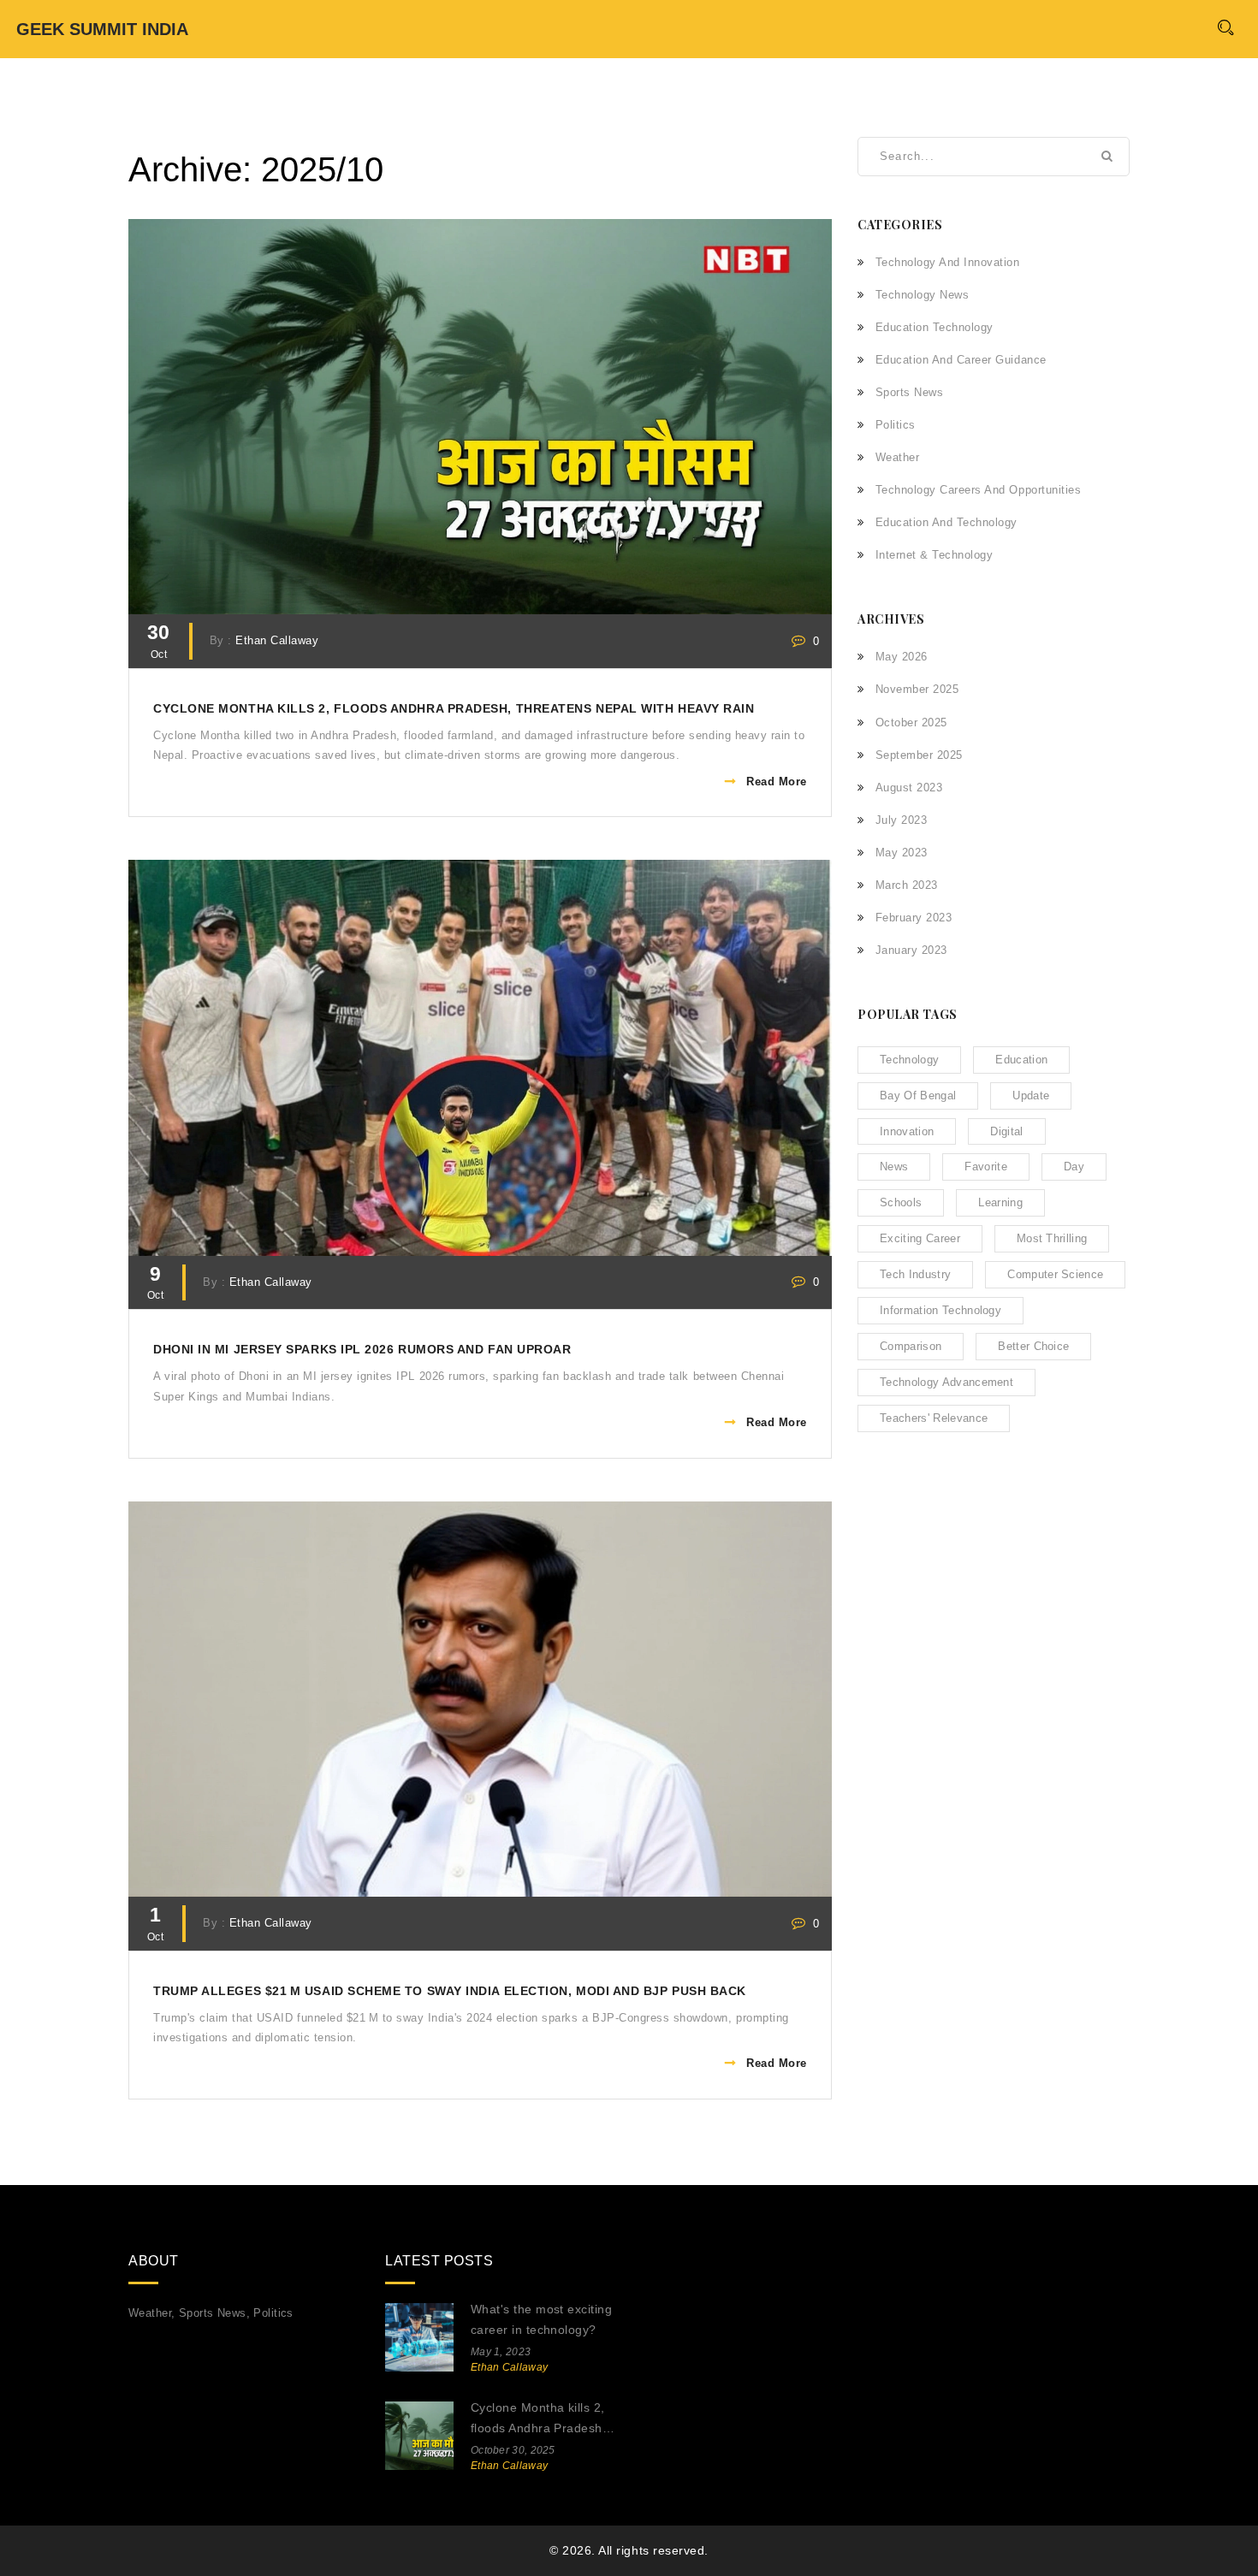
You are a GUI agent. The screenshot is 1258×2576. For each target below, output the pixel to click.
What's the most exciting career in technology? (541, 2319)
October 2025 (911, 722)
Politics (896, 425)
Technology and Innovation (948, 262)
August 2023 (909, 788)
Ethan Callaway (277, 641)
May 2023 (902, 853)
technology (909, 1060)
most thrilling (1052, 1238)
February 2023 (914, 918)
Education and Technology (946, 522)
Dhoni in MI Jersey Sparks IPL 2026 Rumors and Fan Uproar (362, 1350)
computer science (1055, 1274)
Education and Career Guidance (961, 360)
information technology (941, 1310)
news (894, 1167)
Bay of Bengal (918, 1096)
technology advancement (946, 1382)
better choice (1033, 1346)
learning (1000, 1202)
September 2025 (919, 755)
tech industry (915, 1274)
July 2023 (901, 820)
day (1074, 1167)
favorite (986, 1167)
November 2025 (917, 689)
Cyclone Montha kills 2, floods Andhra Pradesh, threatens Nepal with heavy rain (454, 709)
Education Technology (935, 327)
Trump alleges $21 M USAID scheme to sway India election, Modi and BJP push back (450, 1991)
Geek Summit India (102, 29)
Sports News (909, 392)
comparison (911, 1346)
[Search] (1225, 27)
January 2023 (911, 950)
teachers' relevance (934, 1418)
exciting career (920, 1238)
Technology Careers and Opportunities (978, 490)
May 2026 (902, 657)
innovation (907, 1131)
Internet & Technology (934, 555)
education (1021, 1060)
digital (1006, 1131)
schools (901, 1202)
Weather (897, 457)
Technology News (922, 295)
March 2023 (907, 885)
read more (777, 782)
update (1031, 1096)
